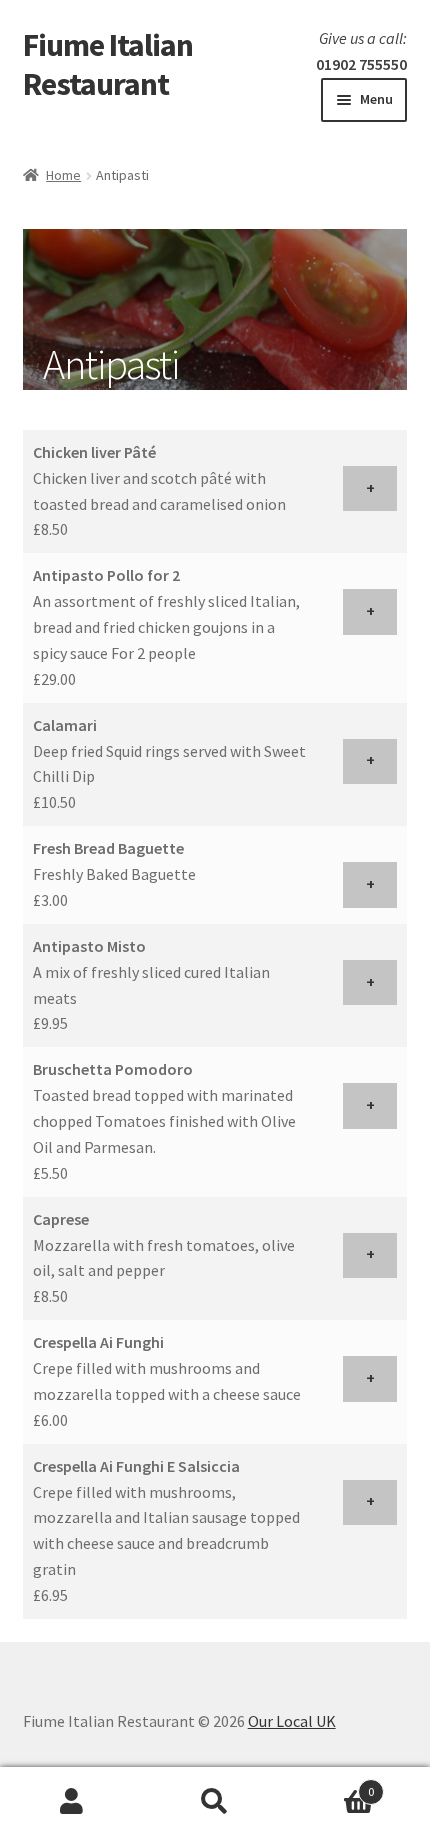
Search (214, 1802)
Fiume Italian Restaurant (108, 64)
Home (63, 175)
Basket (331, 1784)
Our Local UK (292, 1721)
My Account (71, 1802)
